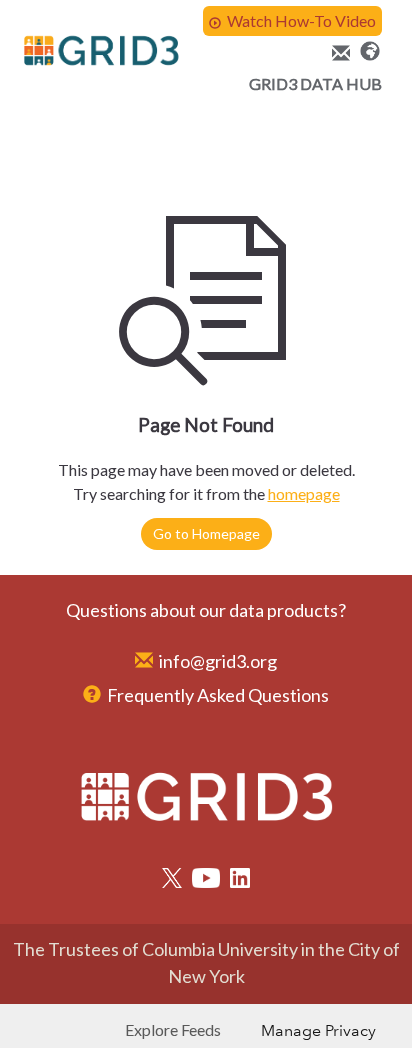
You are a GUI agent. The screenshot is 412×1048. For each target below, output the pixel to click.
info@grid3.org (218, 661)
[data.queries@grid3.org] (338, 54)
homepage (304, 493)
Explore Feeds (173, 1029)
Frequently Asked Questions (218, 695)
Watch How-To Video (301, 20)
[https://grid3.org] (370, 49)
